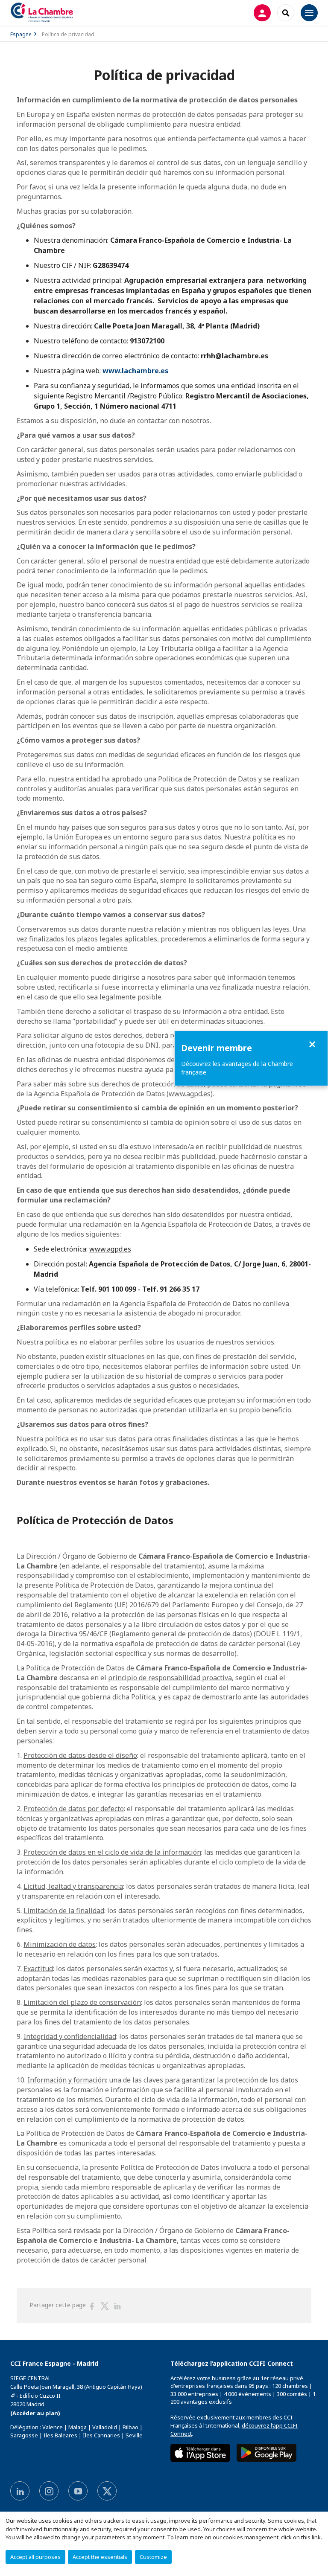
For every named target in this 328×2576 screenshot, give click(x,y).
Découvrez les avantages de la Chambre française (237, 1068)
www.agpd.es (190, 1094)
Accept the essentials (100, 2557)
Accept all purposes (35, 2557)
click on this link (301, 2537)
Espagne (21, 34)
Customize (153, 2557)
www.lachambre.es (135, 371)
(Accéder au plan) (35, 2413)
